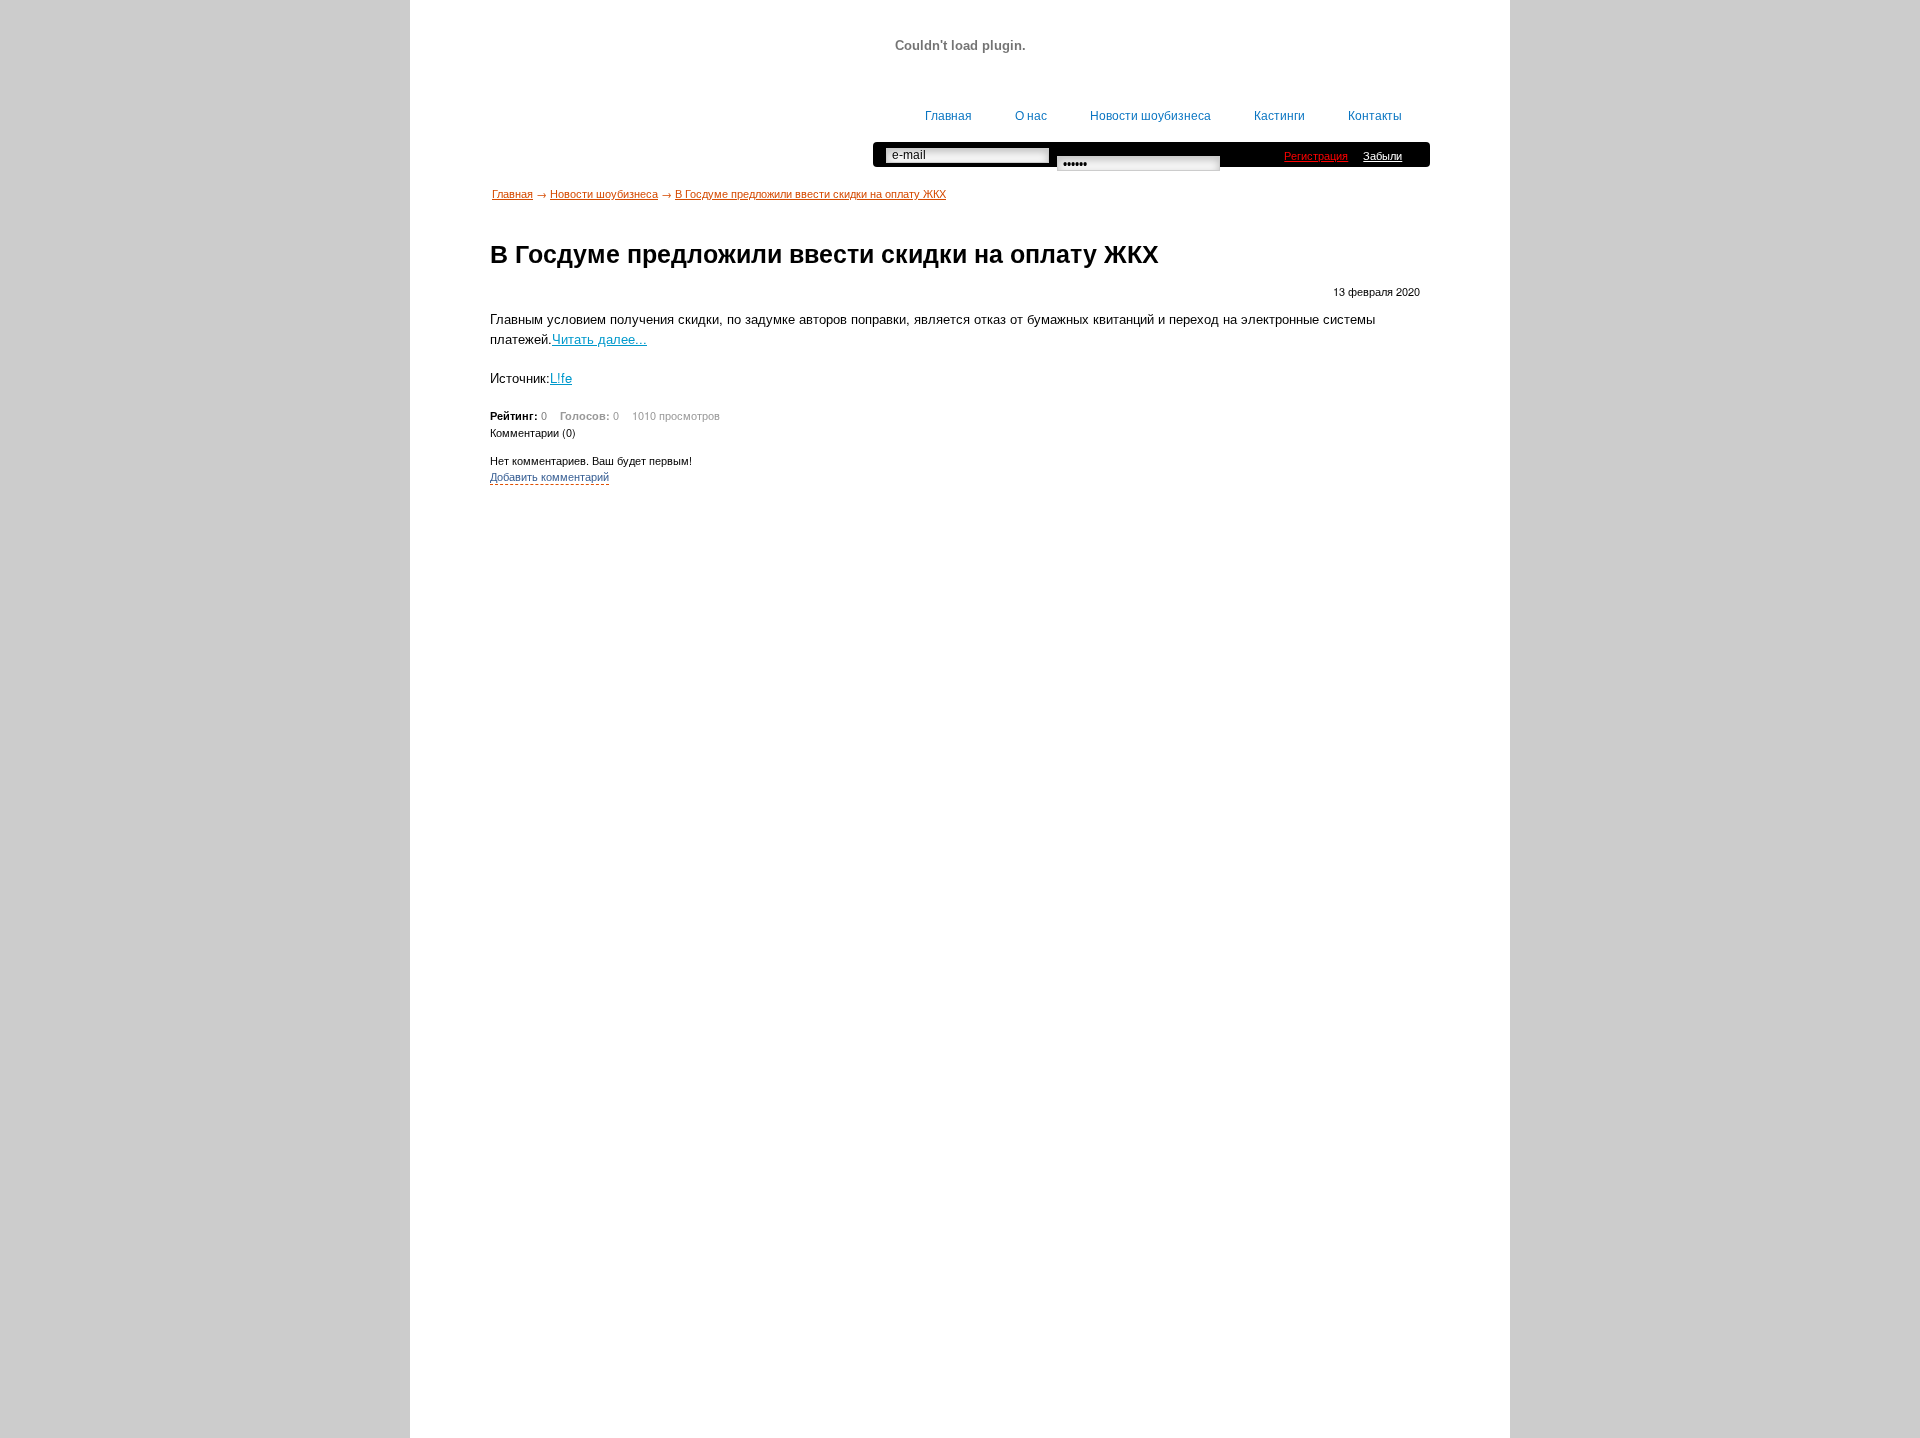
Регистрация (1316, 155)
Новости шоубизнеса (604, 193)
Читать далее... (599, 338)
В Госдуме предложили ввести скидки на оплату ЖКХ (810, 193)
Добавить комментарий (549, 476)
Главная (512, 193)
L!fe (561, 377)
